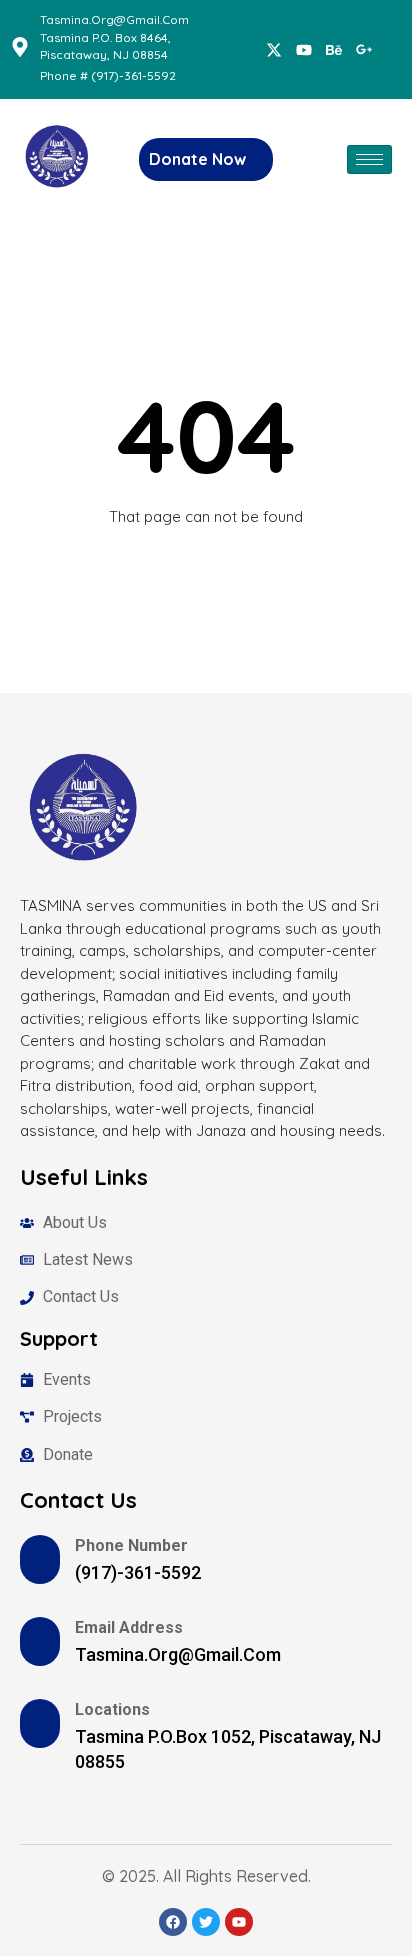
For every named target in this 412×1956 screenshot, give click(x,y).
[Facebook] (274, 49)
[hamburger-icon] (369, 159)
